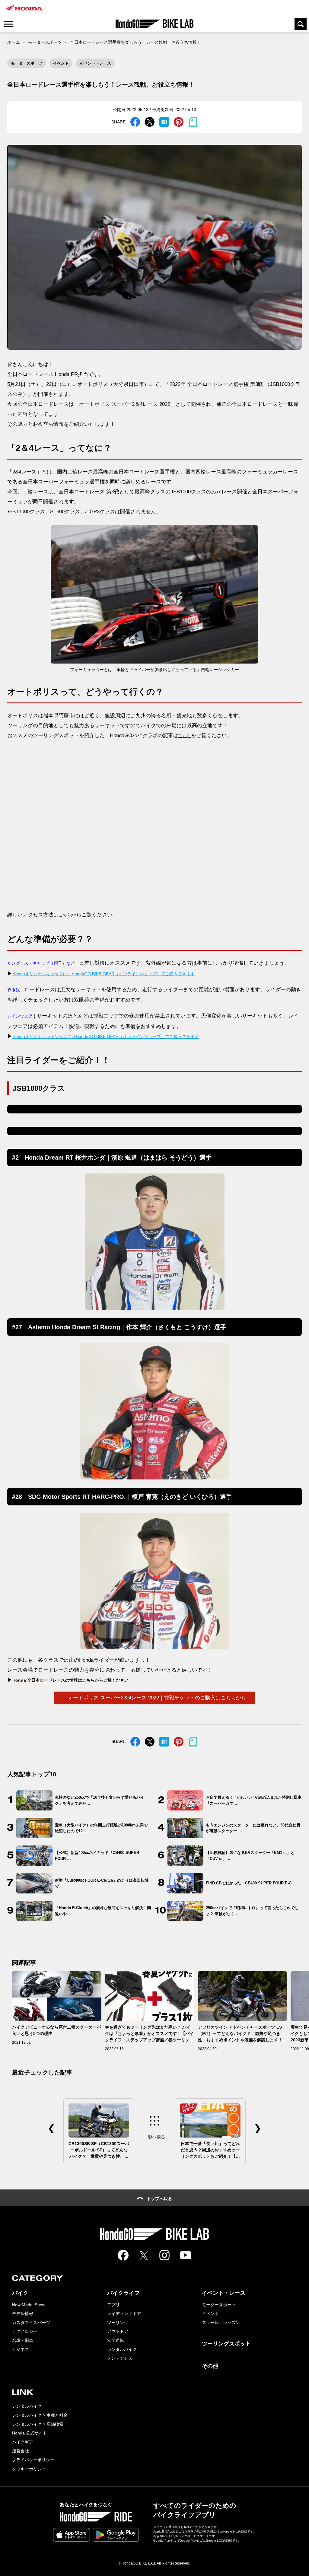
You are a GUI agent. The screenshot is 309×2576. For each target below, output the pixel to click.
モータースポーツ (45, 42)
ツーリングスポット (226, 2344)
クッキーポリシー (29, 2469)
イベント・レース (95, 63)
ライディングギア (124, 2313)
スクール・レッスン (221, 2323)
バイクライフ (123, 2293)
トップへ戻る (159, 2199)
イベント (61, 63)
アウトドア (118, 2331)
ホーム (14, 42)
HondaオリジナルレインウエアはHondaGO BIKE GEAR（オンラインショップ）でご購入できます (106, 1036)
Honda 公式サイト (30, 2433)
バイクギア (23, 2442)
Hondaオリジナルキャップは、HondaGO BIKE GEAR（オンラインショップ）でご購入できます (104, 974)
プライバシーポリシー (33, 2460)
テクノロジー (25, 2331)
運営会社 (21, 2451)
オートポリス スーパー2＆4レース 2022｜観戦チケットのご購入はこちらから (157, 1698)
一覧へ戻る (154, 2137)
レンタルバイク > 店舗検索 (38, 2424)
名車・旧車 (23, 2340)
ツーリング (118, 2323)
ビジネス (21, 2349)
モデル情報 (23, 2313)
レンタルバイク (122, 2349)
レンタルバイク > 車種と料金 (40, 2415)
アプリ (113, 2305)
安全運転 (116, 2340)
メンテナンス (120, 2358)
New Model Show (29, 2305)
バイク (20, 2293)
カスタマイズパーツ (31, 2323)
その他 (210, 2366)
